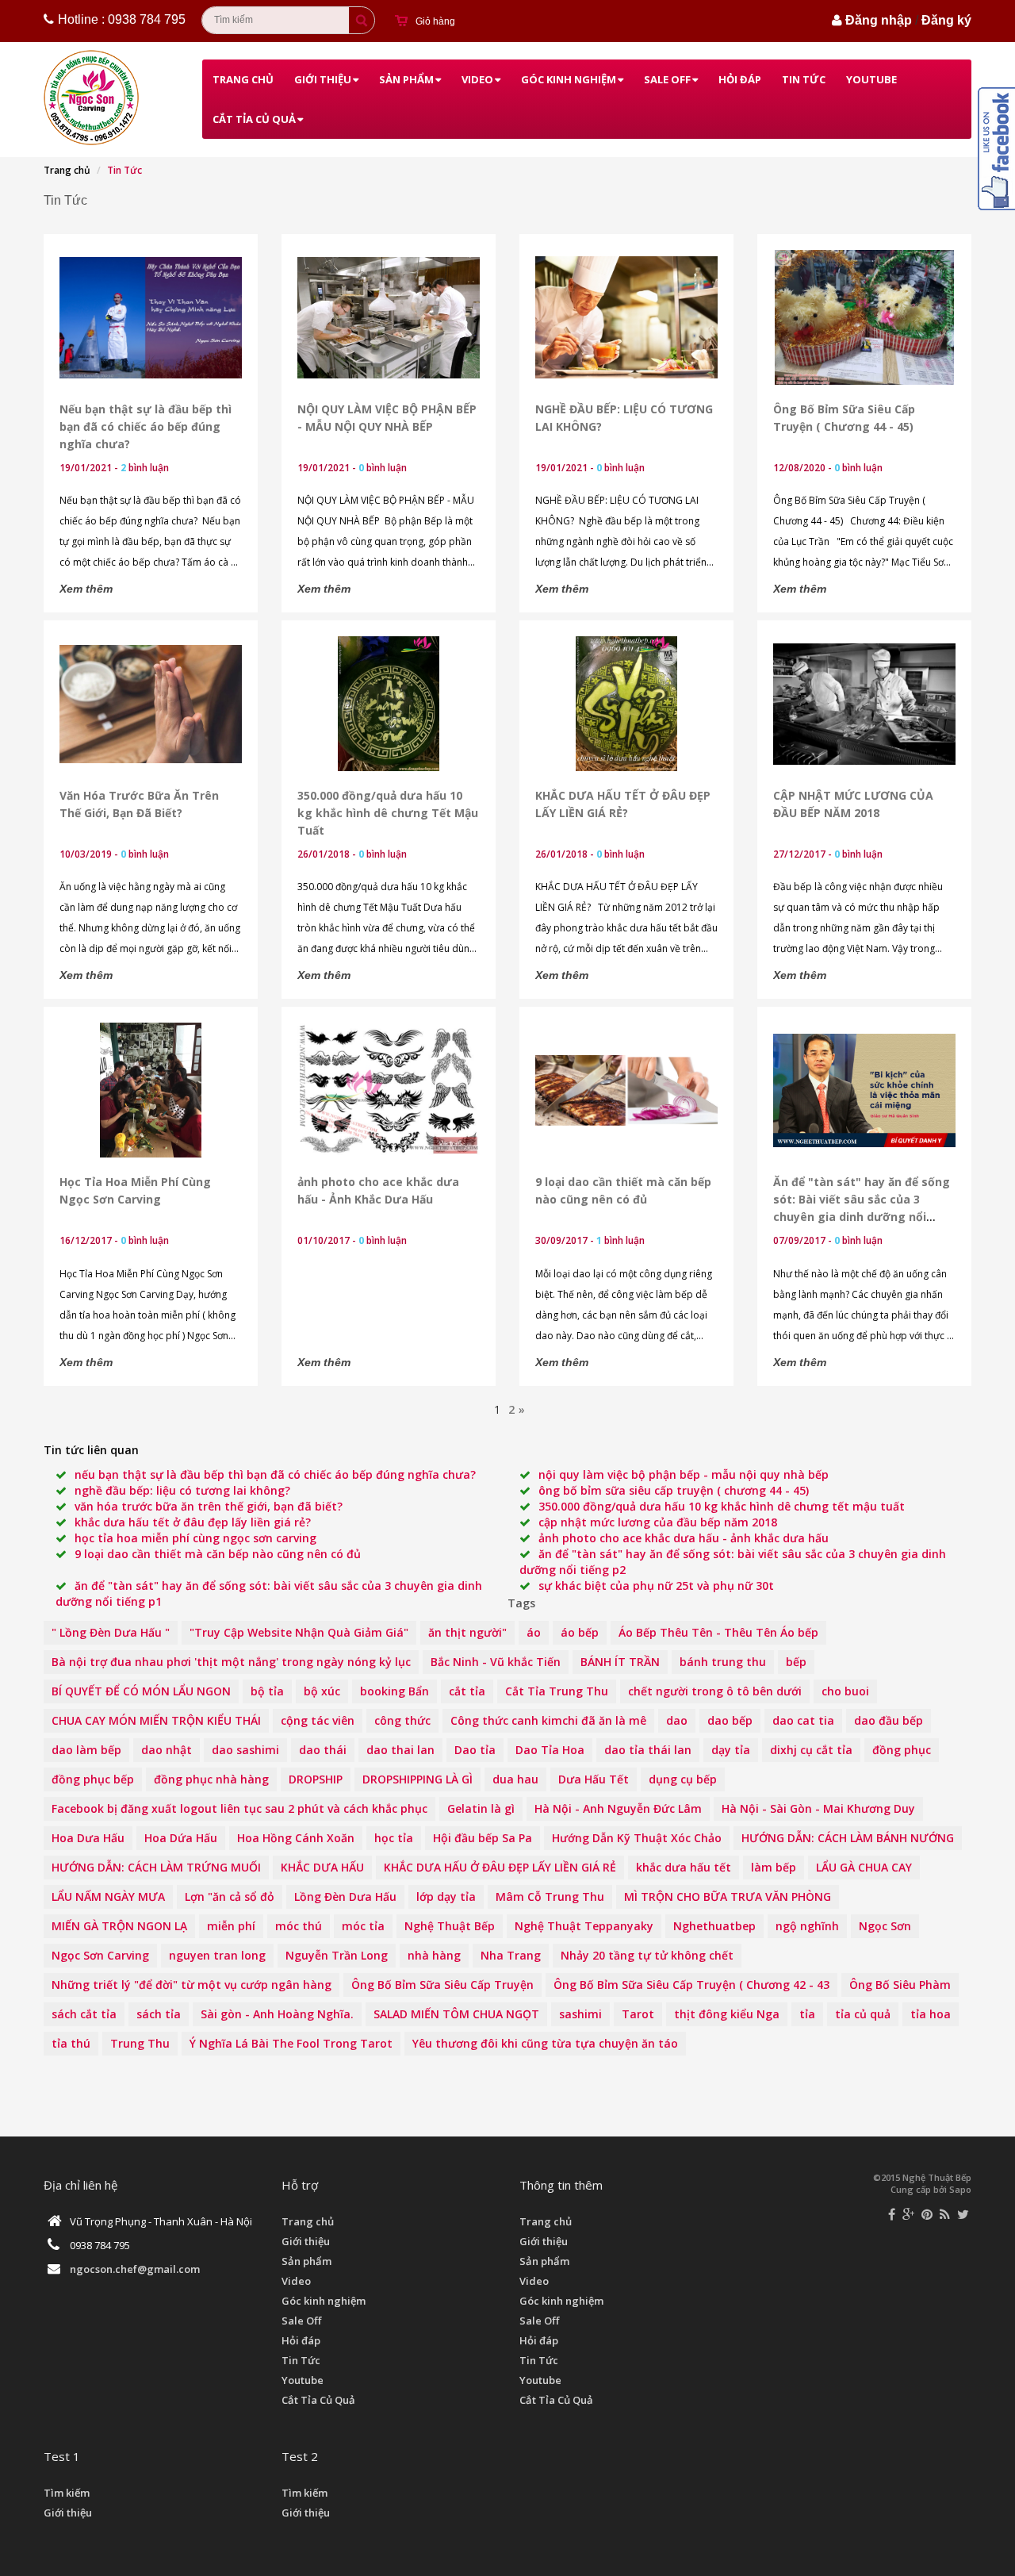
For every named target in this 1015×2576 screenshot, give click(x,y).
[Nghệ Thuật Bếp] (93, 98)
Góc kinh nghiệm (569, 79)
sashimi (580, 2014)
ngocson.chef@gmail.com (135, 2269)
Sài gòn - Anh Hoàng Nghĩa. (277, 2014)
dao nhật (167, 1750)
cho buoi (845, 1691)
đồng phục (902, 1750)
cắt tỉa (467, 1691)
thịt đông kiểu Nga (727, 2014)
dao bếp (730, 1720)
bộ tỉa (267, 1691)
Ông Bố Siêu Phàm (900, 1985)
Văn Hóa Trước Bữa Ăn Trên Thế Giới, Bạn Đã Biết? (209, 1506)
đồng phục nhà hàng (211, 1779)
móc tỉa (363, 1926)
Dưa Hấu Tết (594, 1779)
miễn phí (231, 1926)
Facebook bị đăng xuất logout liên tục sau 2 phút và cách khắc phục (239, 1808)
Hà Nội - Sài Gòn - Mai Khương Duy (818, 1808)
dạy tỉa (731, 1750)
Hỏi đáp (740, 79)
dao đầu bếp (889, 1720)
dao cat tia (803, 1720)
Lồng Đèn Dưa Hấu (345, 1896)
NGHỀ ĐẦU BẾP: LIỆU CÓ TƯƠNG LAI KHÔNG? (182, 1490)
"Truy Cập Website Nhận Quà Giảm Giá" (299, 1632)
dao (677, 1720)
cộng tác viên (318, 1720)
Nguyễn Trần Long (337, 1955)
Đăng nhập (879, 20)
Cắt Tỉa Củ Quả (254, 119)
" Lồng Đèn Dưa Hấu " (111, 1632)
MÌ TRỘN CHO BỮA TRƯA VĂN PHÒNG (728, 1896)
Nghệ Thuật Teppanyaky (584, 1926)
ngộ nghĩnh (807, 1926)
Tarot (638, 2014)
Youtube (871, 79)
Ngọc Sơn (885, 1926)
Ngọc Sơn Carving (100, 1955)
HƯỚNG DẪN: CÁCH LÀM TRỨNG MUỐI (156, 1867)
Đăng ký (946, 20)
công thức (402, 1720)
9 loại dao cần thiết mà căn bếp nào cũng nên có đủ (218, 1554)
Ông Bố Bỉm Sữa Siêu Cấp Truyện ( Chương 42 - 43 (691, 1985)
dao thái (323, 1750)
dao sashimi (245, 1750)
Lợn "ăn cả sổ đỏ (230, 1896)
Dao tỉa (475, 1750)
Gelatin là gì (481, 1808)
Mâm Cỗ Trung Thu (550, 1896)
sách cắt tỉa (84, 2014)
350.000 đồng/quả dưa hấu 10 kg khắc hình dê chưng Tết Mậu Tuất (388, 813)
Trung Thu (140, 2043)
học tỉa (394, 1838)
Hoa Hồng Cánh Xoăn (296, 1838)
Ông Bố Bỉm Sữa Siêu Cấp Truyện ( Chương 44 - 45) (674, 1490)
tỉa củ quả (863, 2014)
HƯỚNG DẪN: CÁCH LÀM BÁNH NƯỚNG (848, 1838)
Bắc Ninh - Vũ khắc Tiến (496, 1662)
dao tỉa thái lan (648, 1750)
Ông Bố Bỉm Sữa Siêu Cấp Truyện (442, 1985)
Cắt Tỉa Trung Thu (557, 1691)
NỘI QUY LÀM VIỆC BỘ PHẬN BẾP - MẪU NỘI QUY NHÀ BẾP (684, 1474)
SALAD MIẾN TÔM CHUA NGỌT (456, 2014)
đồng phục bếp (93, 1779)
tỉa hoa (931, 2014)
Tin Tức (804, 79)
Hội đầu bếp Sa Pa (483, 1838)
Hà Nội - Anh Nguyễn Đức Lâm (618, 1808)
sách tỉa (159, 2014)
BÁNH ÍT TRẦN (620, 1662)
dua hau (515, 1779)
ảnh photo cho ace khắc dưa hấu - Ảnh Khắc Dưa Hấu (684, 1538)
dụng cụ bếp (683, 1779)
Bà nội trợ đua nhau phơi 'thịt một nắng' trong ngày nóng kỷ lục (231, 1662)
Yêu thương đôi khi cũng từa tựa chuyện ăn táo (545, 2043)
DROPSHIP (316, 1779)
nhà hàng (434, 1955)
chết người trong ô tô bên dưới (715, 1691)
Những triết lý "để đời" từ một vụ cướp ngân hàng (192, 1985)
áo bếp (580, 1632)
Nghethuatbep (714, 1926)
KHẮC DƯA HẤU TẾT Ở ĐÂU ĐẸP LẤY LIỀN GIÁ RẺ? (193, 1522)
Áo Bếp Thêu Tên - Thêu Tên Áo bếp (718, 1632)
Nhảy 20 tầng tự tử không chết (647, 1955)
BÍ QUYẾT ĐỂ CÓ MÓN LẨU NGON (141, 1691)
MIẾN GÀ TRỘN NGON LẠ (119, 1926)
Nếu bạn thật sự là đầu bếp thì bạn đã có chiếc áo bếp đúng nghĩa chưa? (146, 426)
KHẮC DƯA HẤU (322, 1867)
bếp (796, 1662)
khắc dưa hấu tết (684, 1867)
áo (534, 1632)
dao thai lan (400, 1750)
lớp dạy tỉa (446, 1896)
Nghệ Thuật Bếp (450, 1926)
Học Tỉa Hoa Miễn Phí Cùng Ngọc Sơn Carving (195, 1538)
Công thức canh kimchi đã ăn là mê (548, 1720)
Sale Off (667, 79)
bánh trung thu (723, 1662)
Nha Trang (511, 1955)
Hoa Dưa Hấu (88, 1838)
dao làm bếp (86, 1750)
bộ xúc (322, 1691)
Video (477, 79)
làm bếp (774, 1867)
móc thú (299, 1926)
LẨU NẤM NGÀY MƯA (108, 1896)
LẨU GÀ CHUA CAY (864, 1867)
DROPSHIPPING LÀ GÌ (417, 1779)
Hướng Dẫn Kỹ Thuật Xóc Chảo (637, 1838)
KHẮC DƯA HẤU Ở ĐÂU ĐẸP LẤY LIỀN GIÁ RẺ (500, 1867)
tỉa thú (71, 2043)
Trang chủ (243, 79)
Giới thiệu (323, 79)
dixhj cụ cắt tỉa (811, 1750)
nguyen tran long (217, 1955)
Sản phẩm (406, 79)
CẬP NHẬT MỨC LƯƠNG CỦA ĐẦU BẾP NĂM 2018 (658, 1522)
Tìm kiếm (67, 2493)
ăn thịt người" (467, 1632)
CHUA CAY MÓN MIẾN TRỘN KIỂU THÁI (156, 1720)
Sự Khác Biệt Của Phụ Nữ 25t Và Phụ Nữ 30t (656, 1586)
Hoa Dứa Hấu (181, 1838)
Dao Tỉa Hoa (550, 1750)
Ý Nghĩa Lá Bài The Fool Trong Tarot (291, 2043)
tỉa (807, 2014)
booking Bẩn (395, 1691)
